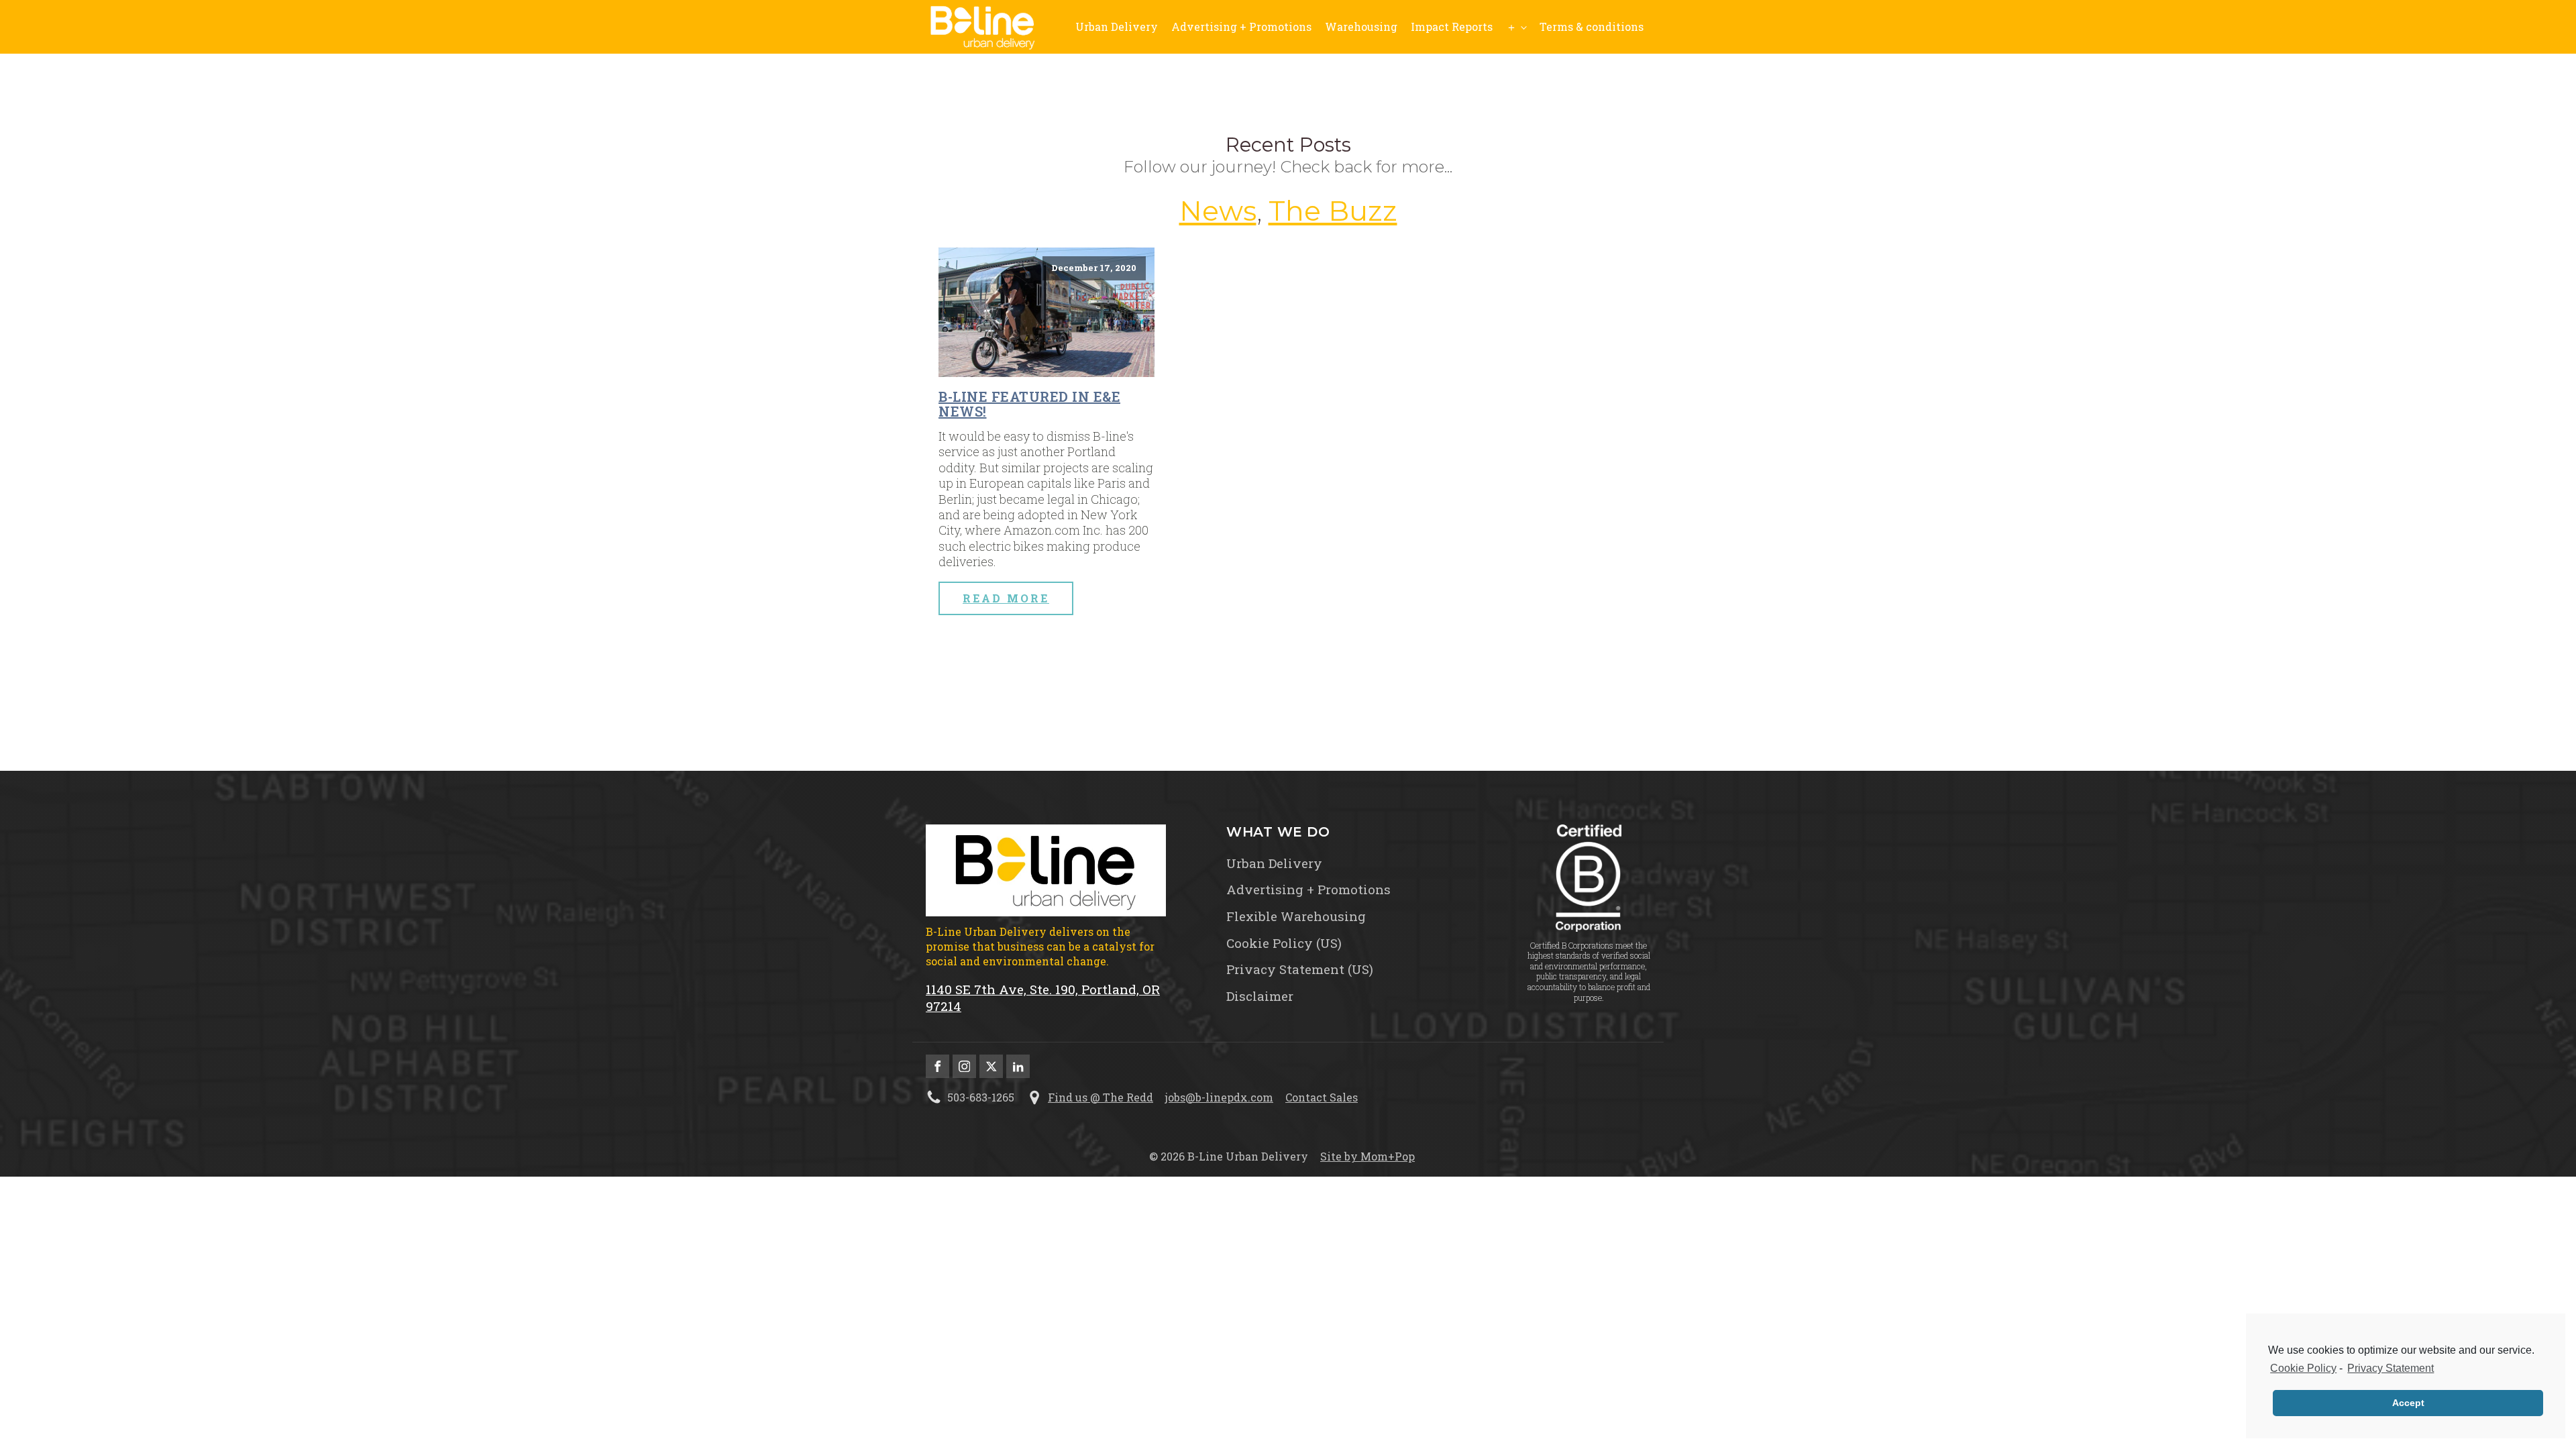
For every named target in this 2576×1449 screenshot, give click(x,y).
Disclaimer (1260, 996)
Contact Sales (1322, 1097)
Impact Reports (1452, 26)
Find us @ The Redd (1101, 1097)
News (1218, 211)
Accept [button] (2408, 1403)
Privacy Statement (2391, 1368)
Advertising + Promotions (1241, 26)
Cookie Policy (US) (1284, 943)
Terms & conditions (1592, 26)
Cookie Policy (2303, 1368)
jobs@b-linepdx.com (1219, 1097)
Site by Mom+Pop (1367, 1156)
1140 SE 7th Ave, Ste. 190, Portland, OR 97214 (1043, 998)
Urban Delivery (1117, 26)
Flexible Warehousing (1296, 916)
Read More (1006, 598)
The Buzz (1333, 211)
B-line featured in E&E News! (1029, 404)
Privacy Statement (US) (1300, 969)
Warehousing (1361, 26)
